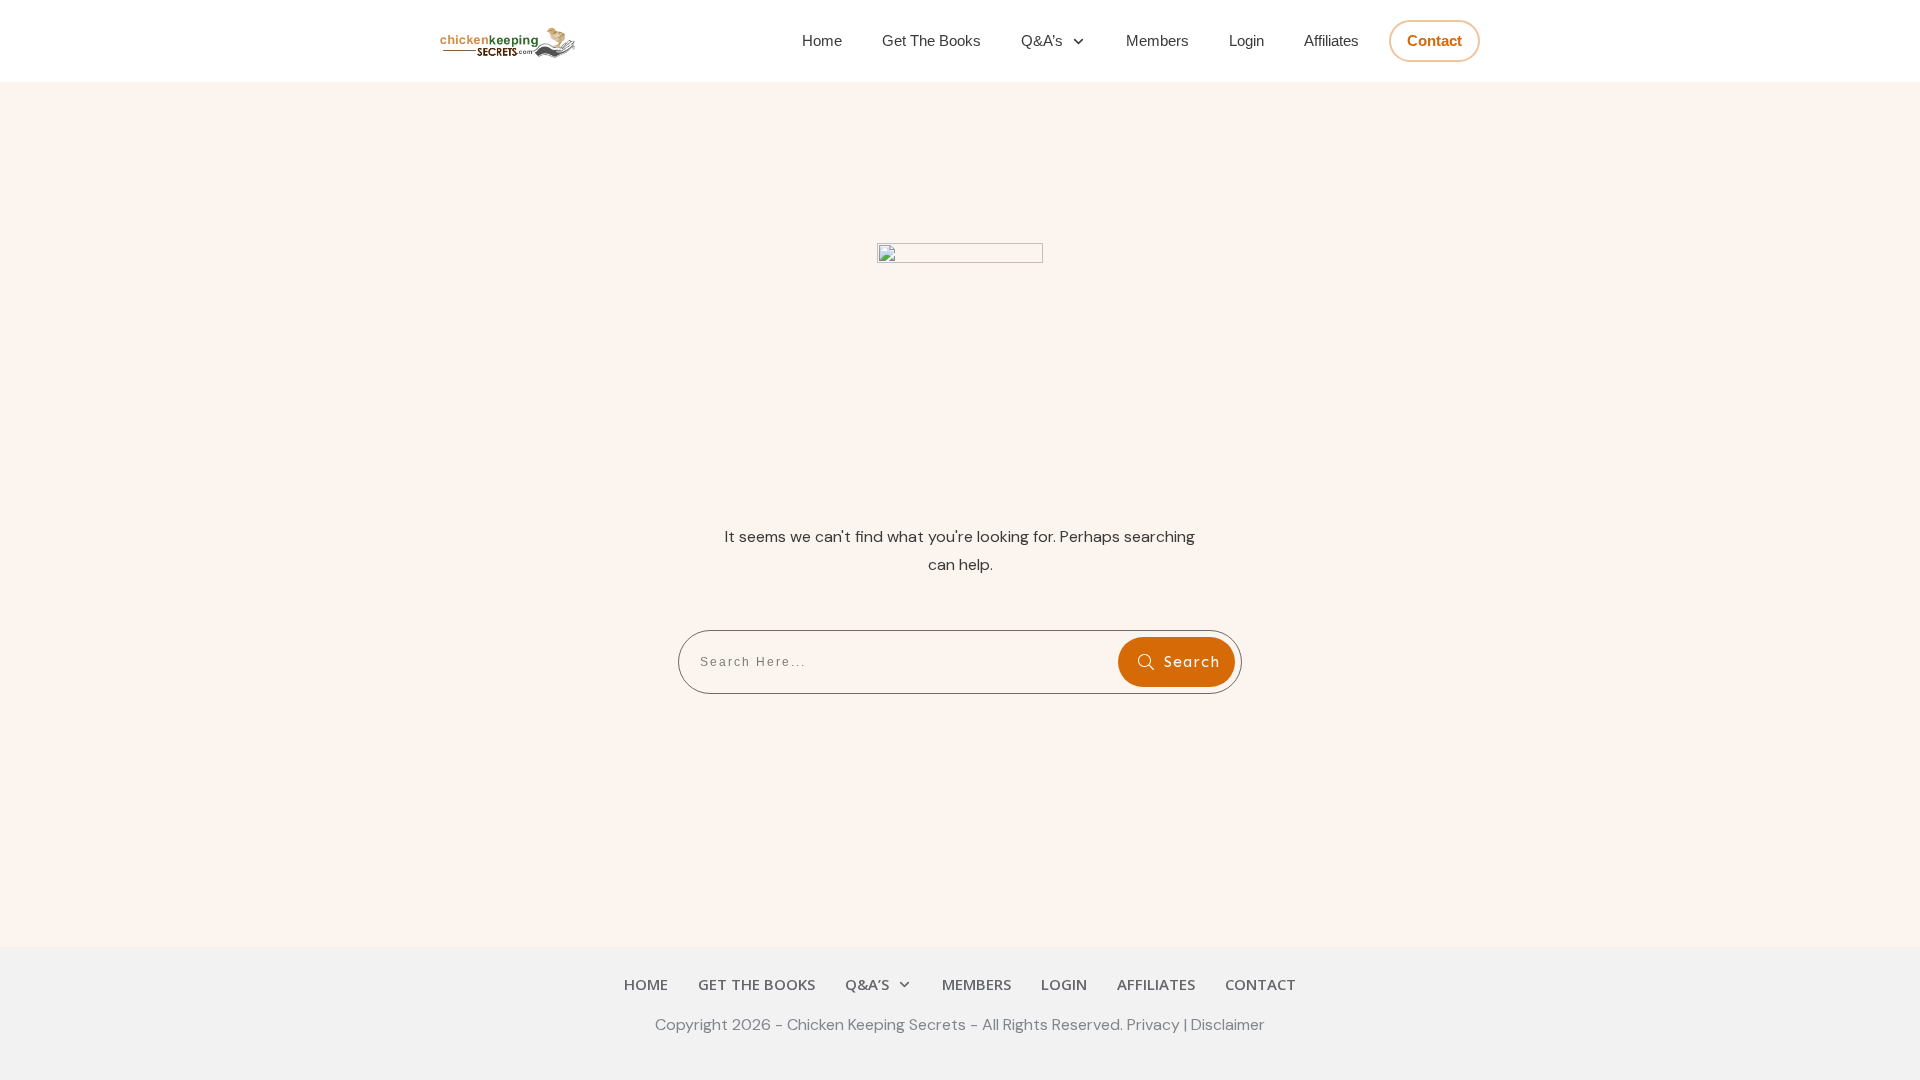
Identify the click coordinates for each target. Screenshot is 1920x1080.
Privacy (1155, 1024)
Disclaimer (1228, 1024)
